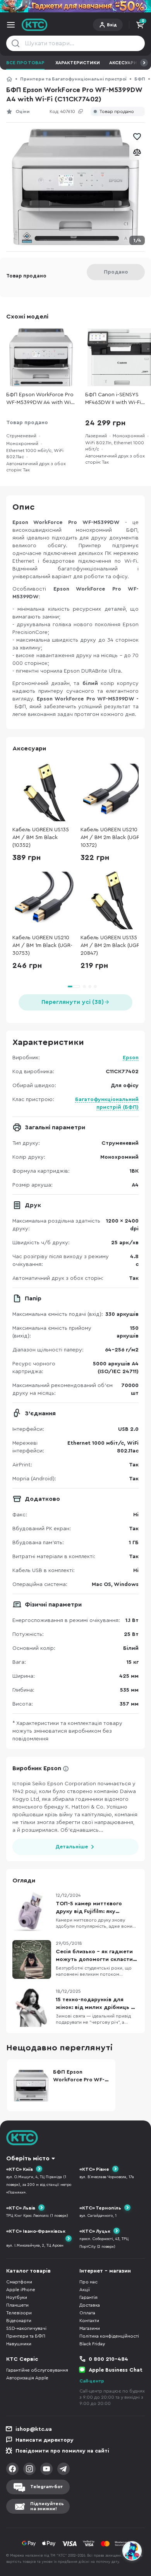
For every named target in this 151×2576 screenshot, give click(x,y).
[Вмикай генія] (75, 6)
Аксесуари (123, 63)
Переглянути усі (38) (73, 1002)
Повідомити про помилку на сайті (62, 2451)
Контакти (89, 2321)
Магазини (90, 2328)
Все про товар (25, 63)
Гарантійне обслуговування (37, 2370)
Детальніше (72, 1847)
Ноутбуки (17, 2297)
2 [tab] (84, 987)
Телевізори (19, 2313)
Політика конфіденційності (109, 2336)
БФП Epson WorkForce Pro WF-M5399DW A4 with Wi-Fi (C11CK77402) (40, 399)
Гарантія (88, 2297)
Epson (131, 1058)
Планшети (17, 2305)
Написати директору (45, 2440)
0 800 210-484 (108, 2359)
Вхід (112, 25)
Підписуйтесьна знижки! (47, 2506)
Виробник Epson (37, 1768)
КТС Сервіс (22, 2359)
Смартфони (19, 2282)
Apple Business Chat (116, 2370)
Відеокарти (19, 2321)
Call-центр (92, 2381)
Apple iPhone (21, 2290)
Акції (85, 2290)
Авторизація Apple (27, 2378)
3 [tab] (90, 987)
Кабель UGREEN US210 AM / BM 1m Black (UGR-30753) (42, 945)
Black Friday (92, 2344)
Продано (116, 272)
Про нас (88, 2282)
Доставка (90, 2305)
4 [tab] (95, 987)
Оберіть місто (28, 2158)
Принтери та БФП (26, 2336)
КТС (9, 79)
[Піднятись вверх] (132, 2530)
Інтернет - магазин (105, 2271)
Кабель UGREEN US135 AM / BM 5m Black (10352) (41, 838)
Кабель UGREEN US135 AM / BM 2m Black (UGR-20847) (111, 945)
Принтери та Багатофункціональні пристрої (73, 79)
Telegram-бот (46, 2487)
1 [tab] (74, 987)
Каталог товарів (28, 2271)
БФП (140, 79)
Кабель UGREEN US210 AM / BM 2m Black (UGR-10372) (111, 838)
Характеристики (78, 63)
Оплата (87, 2313)
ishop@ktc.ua (34, 2429)
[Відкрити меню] (11, 25)
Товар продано (117, 112)
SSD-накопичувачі (26, 2328)
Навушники (19, 2344)
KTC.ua (35, 25)
